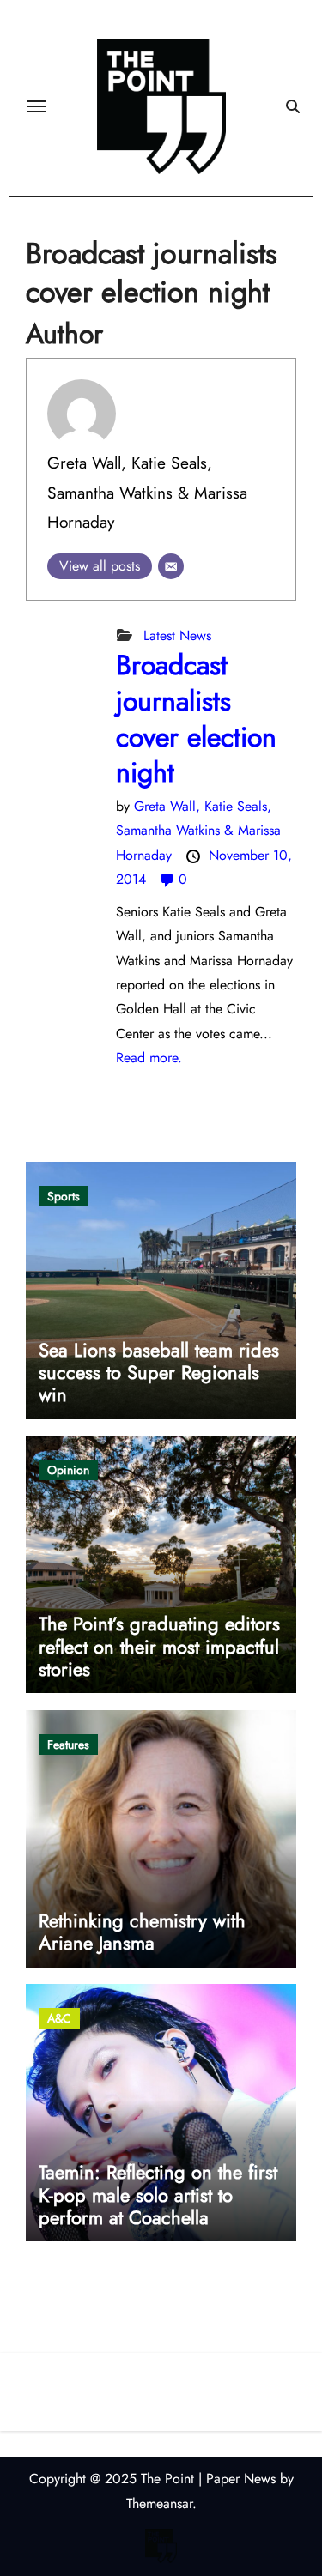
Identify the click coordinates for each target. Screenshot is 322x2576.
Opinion (68, 1470)
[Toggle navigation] (36, 106)
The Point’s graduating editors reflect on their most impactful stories (159, 1646)
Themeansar (159, 2503)
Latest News (177, 635)
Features (68, 1745)
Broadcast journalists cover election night (196, 719)
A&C (59, 2018)
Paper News (241, 2479)
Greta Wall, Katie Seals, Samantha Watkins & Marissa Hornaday (147, 492)
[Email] (171, 566)
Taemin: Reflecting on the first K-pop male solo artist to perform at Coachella (158, 2195)
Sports (64, 1196)
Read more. (149, 1058)
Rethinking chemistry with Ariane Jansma (142, 1932)
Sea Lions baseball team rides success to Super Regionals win (159, 1373)
